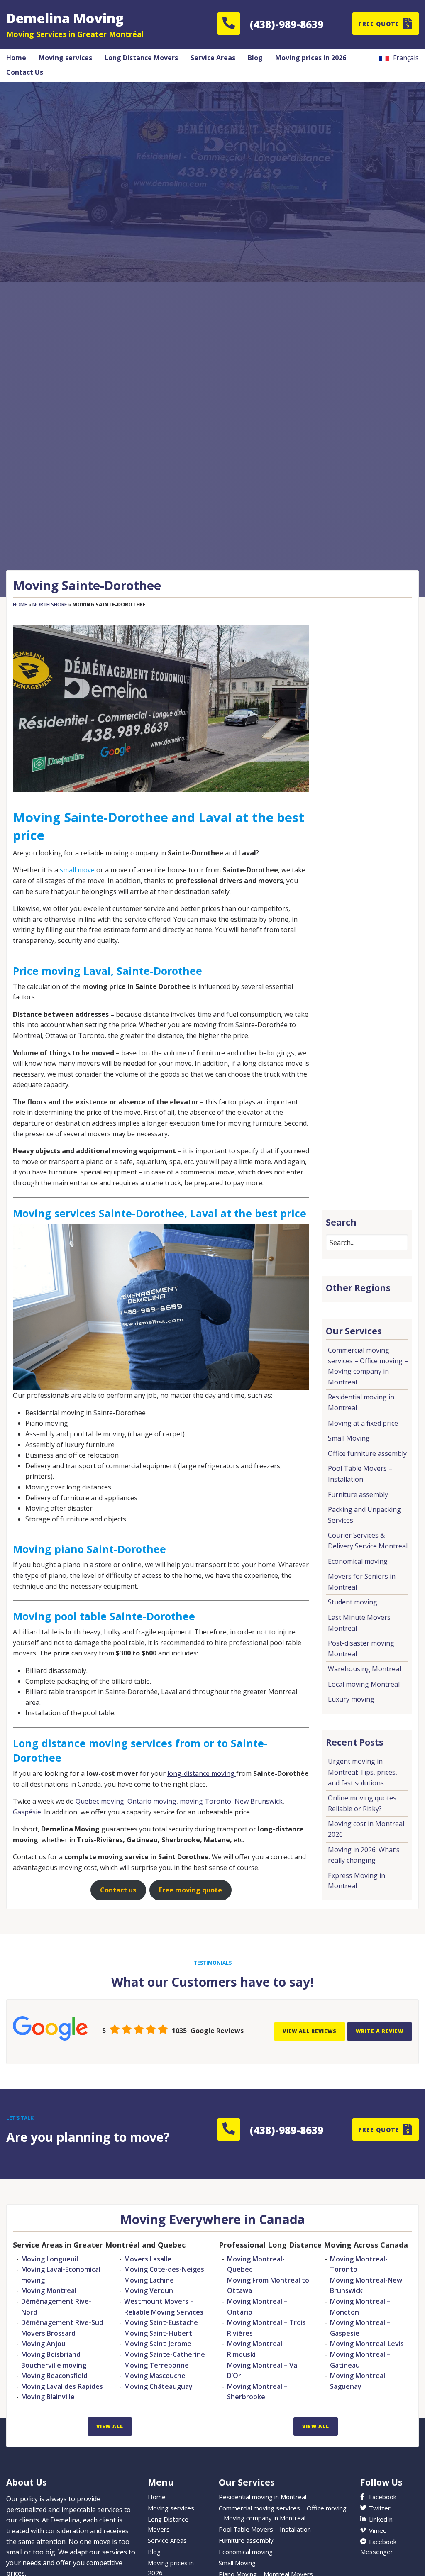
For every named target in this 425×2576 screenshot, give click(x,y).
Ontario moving (152, 1801)
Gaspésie (27, 1812)
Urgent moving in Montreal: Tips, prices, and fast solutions (363, 1772)
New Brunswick (259, 1801)
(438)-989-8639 (287, 24)
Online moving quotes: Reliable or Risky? (363, 1803)
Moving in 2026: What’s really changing (364, 1855)
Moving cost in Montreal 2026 (366, 1829)
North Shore (50, 604)
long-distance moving (202, 1773)
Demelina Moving (65, 18)
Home (20, 604)
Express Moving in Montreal (357, 1881)
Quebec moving (100, 1801)
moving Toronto (205, 1801)
